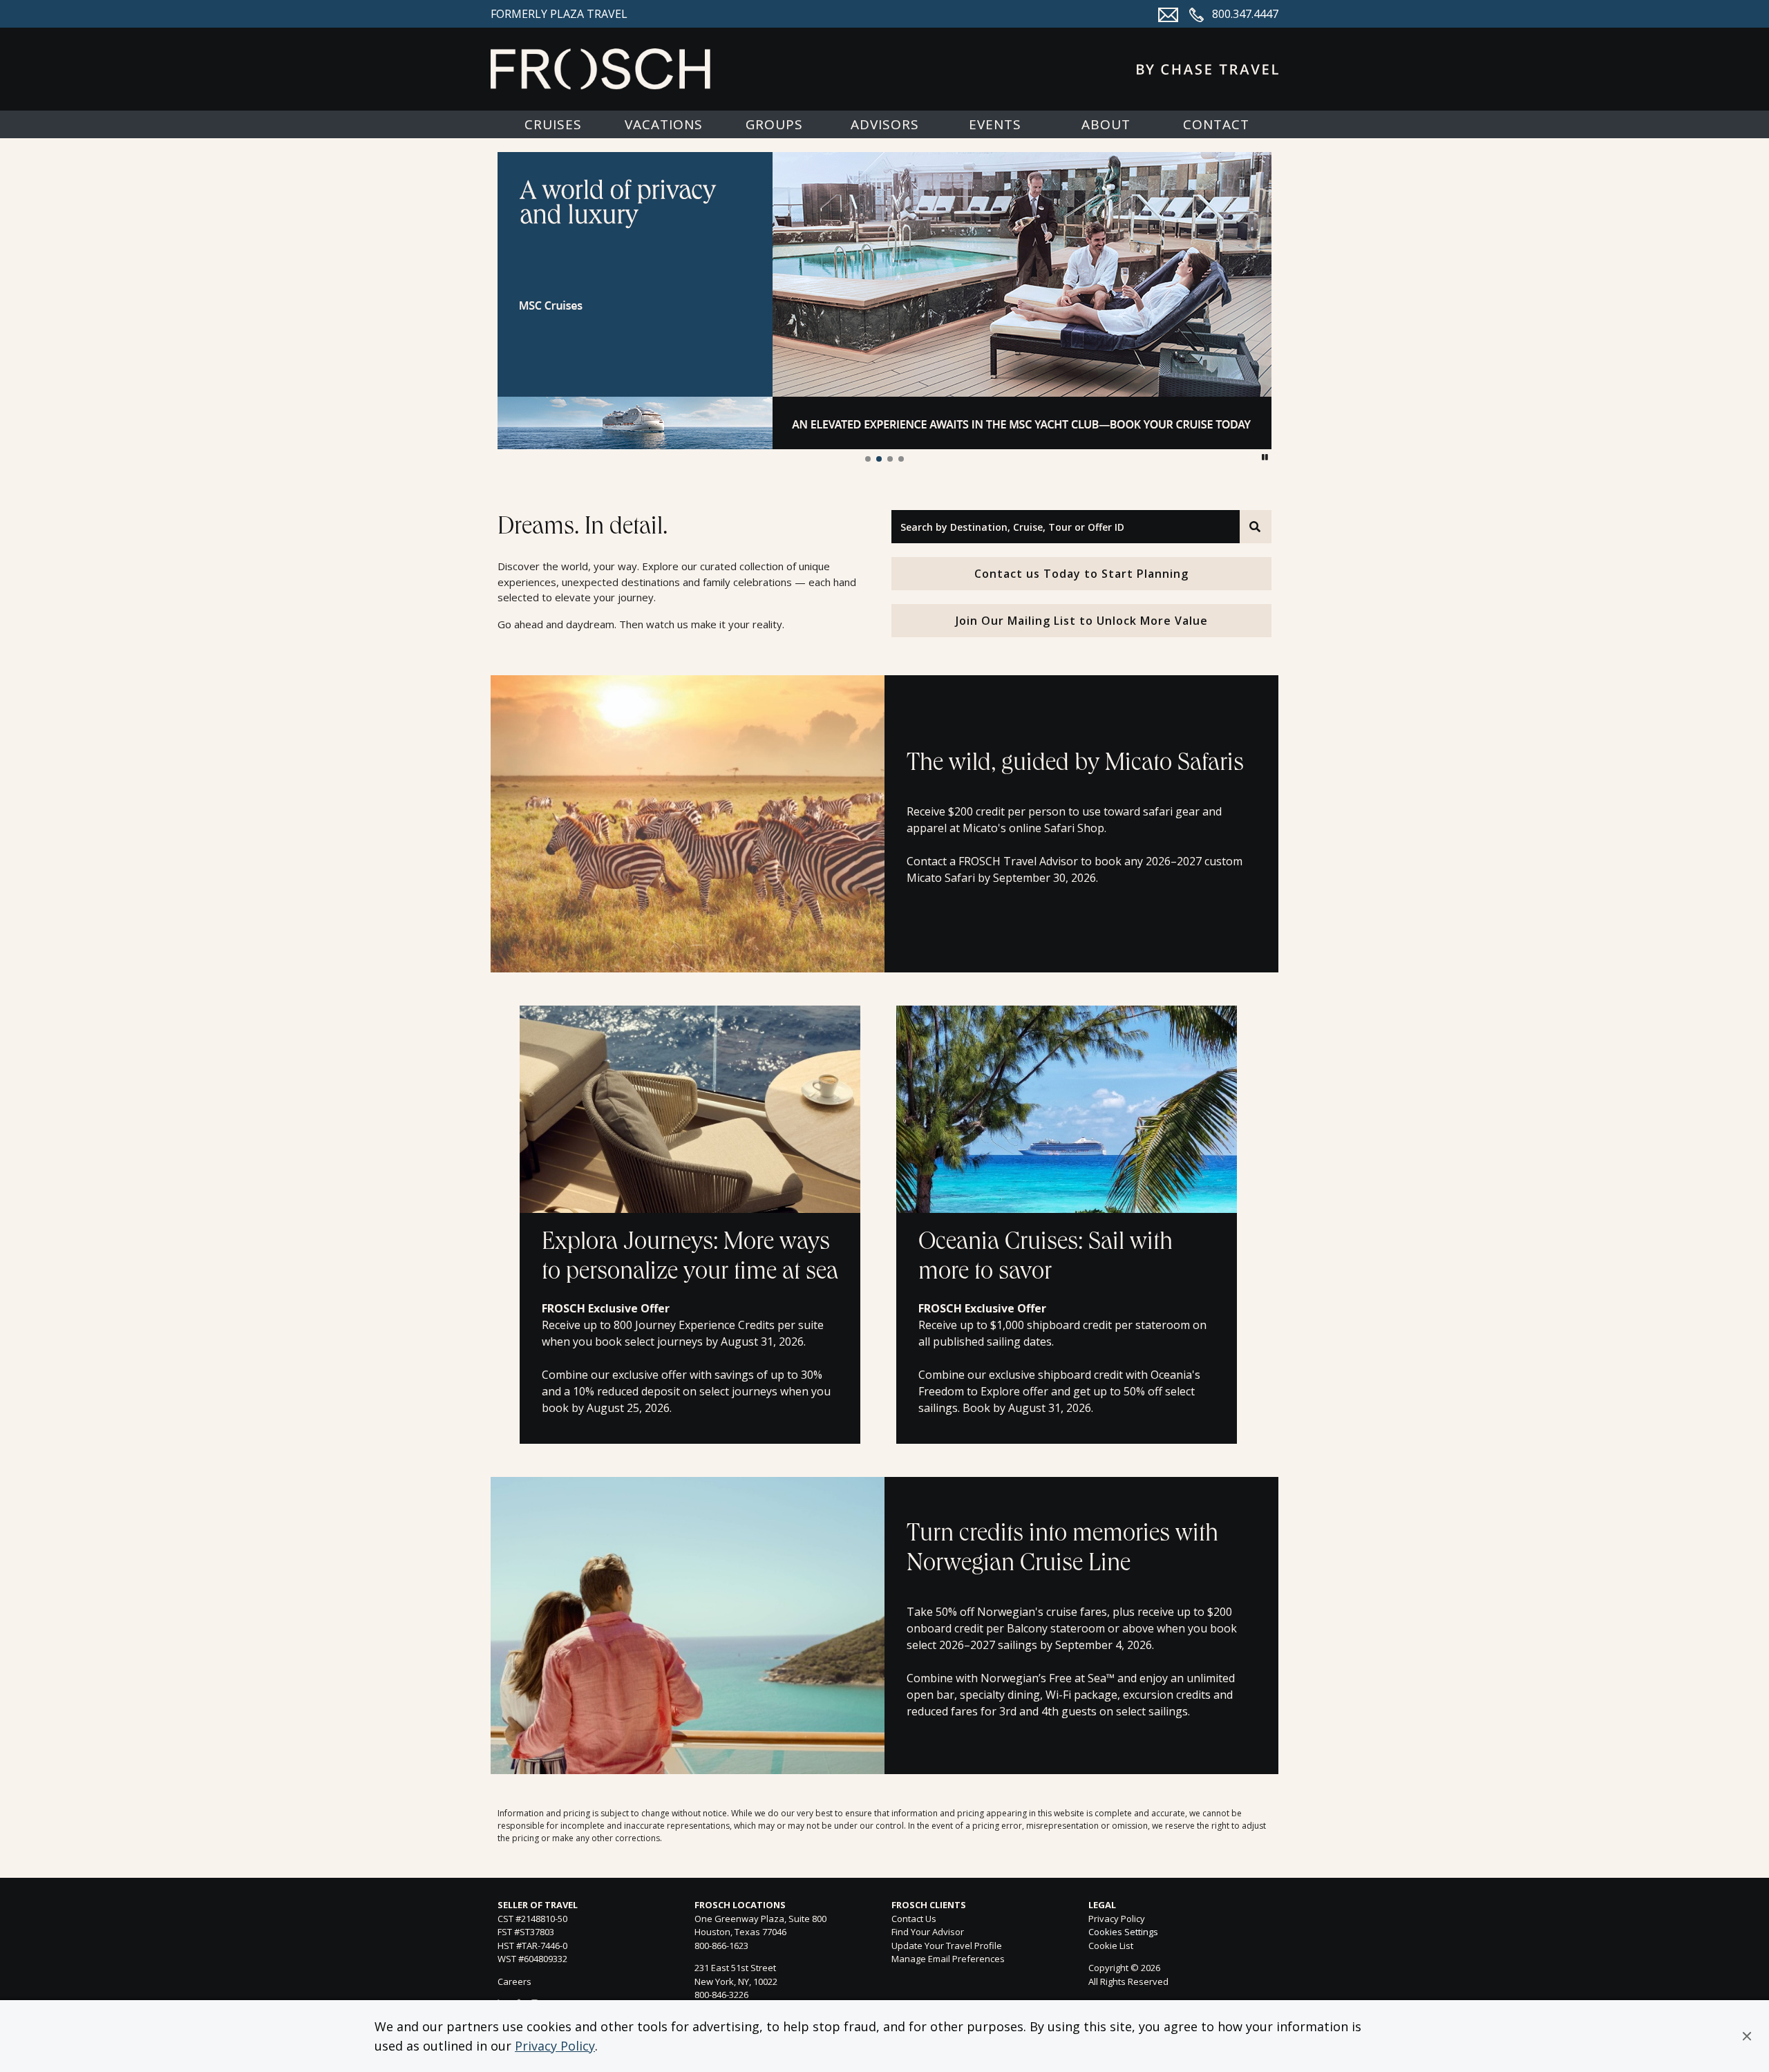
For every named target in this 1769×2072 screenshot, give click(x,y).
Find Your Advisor (928, 1932)
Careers (514, 1981)
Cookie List (1111, 1946)
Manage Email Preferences (948, 1959)
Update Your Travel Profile (947, 1946)
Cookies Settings (1123, 1932)
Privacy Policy (555, 2046)
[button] (1747, 2036)
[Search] (1256, 527)
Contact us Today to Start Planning (1081, 574)
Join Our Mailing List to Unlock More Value (1082, 621)
